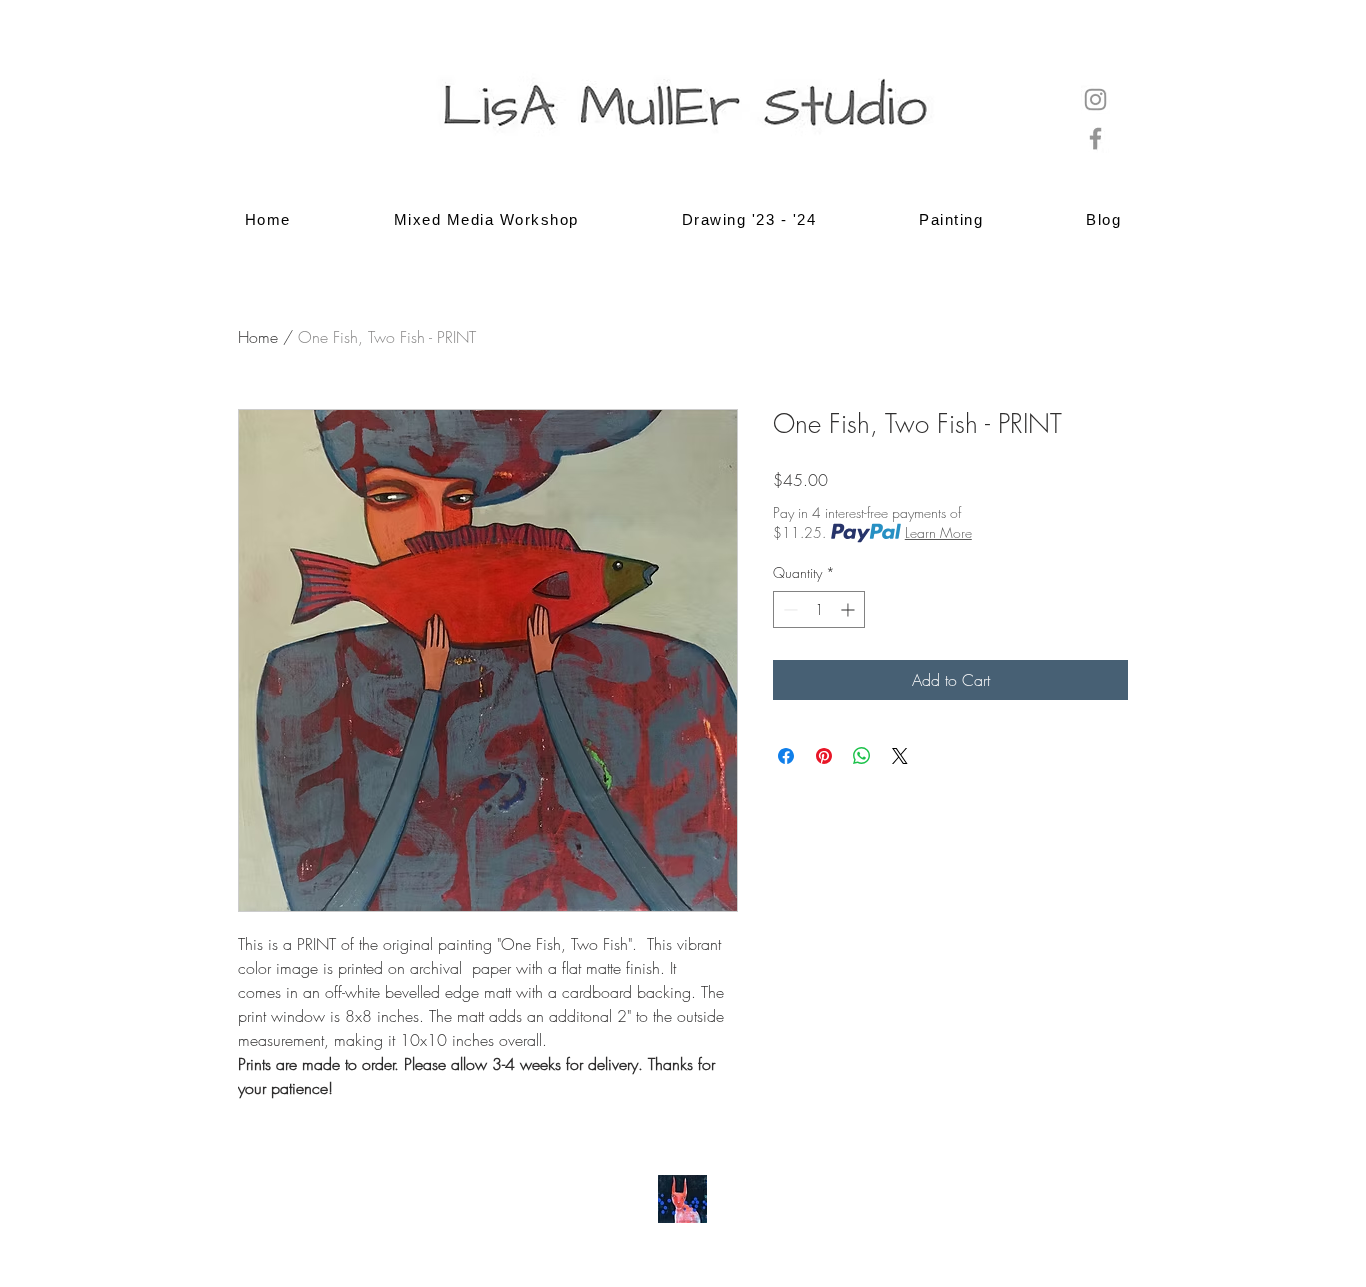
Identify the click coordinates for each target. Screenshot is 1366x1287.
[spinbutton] (819, 609)
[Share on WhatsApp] (862, 756)
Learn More (938, 532)
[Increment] (849, 609)
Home (258, 337)
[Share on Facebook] (786, 756)
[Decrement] (788, 609)
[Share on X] (900, 756)
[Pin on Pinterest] (824, 756)
